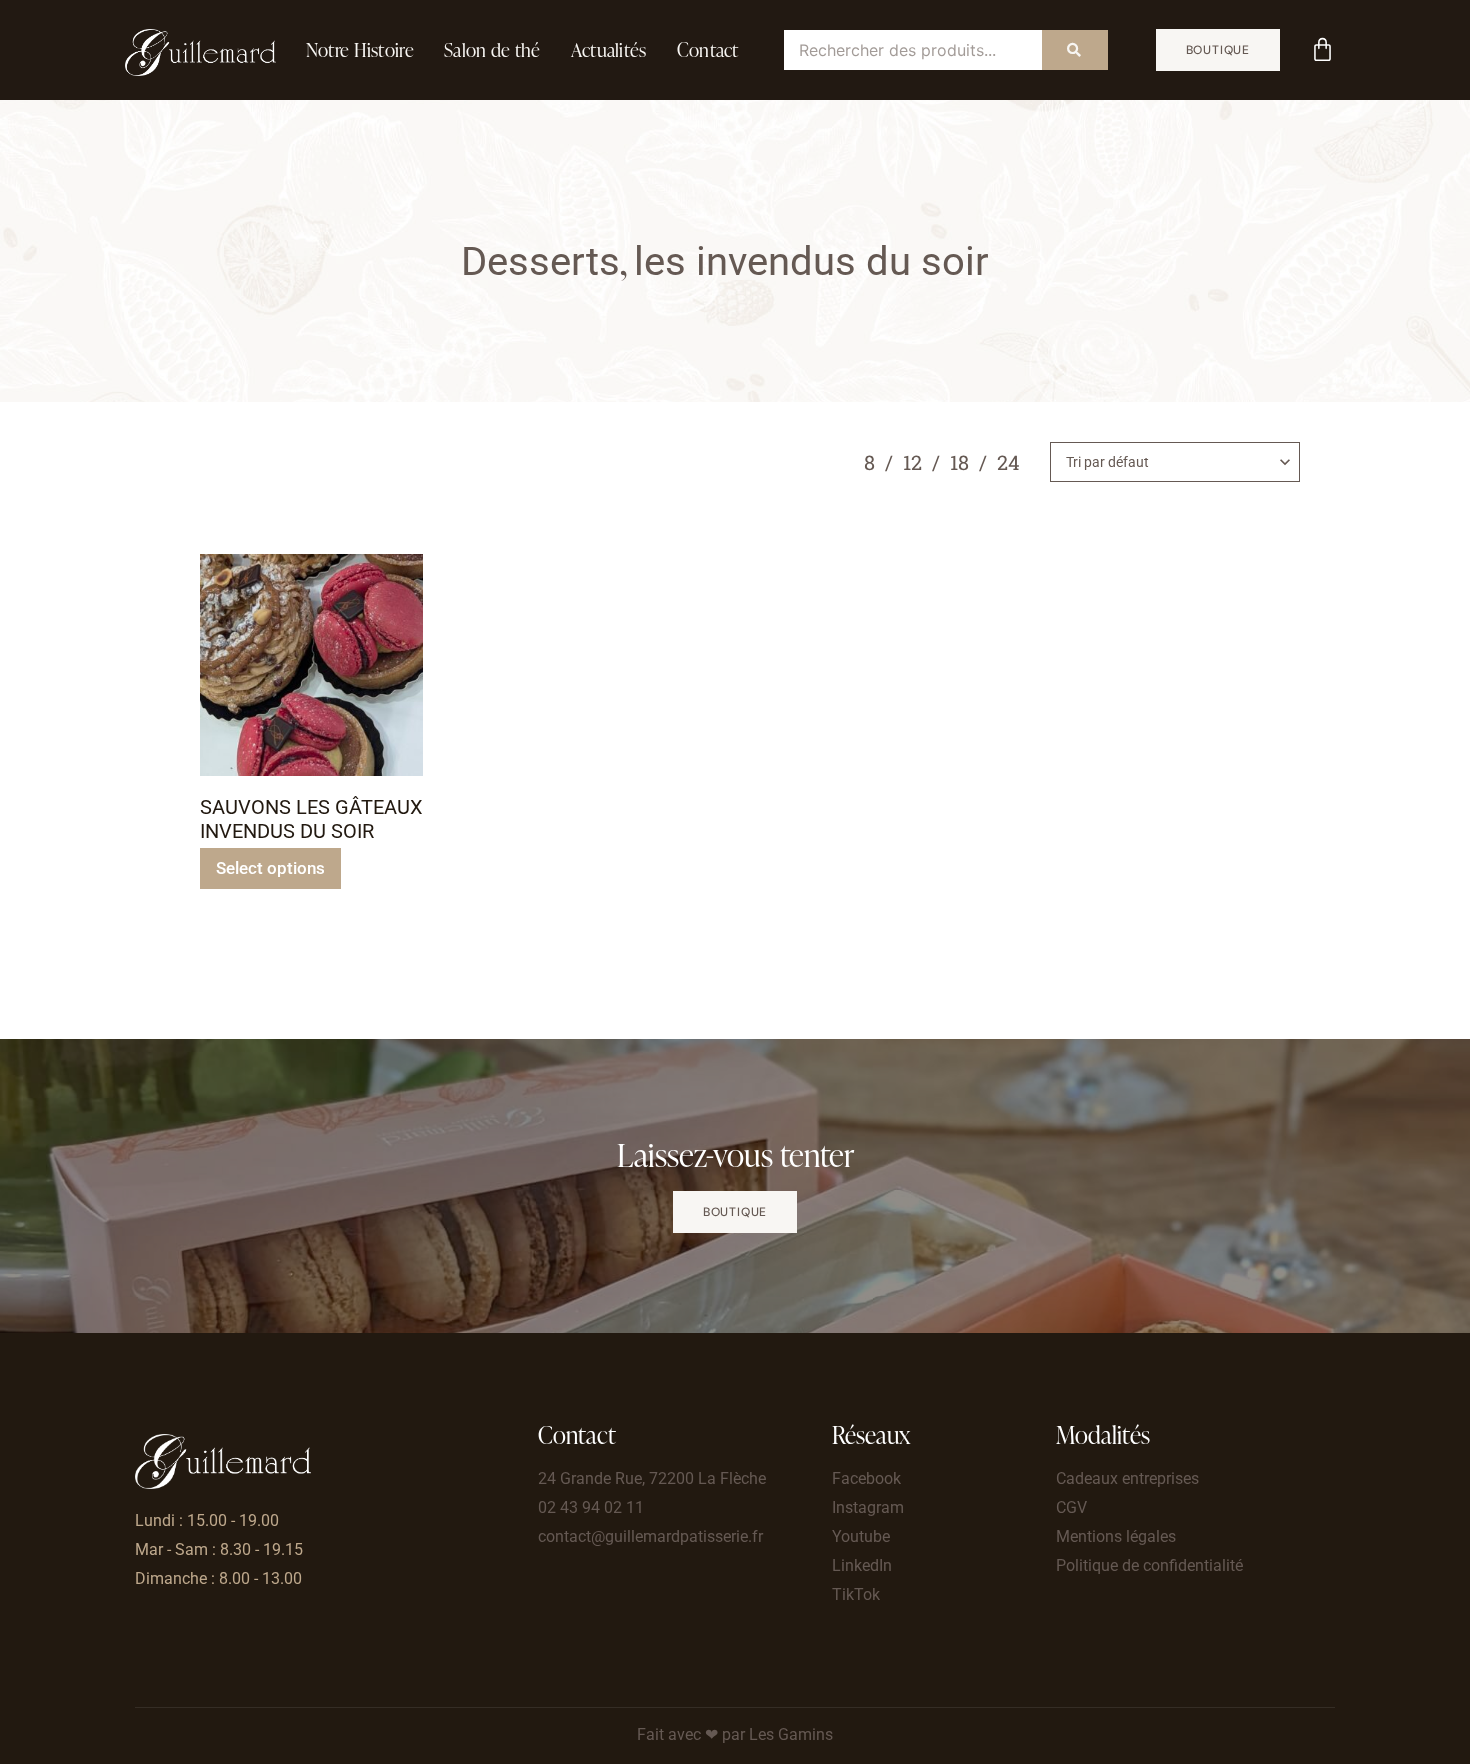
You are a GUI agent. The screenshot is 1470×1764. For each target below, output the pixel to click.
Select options (270, 868)
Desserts (540, 261)
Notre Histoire (360, 49)
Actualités (609, 49)
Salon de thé (492, 49)
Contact (708, 49)
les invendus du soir (811, 261)
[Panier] (1322, 49)
